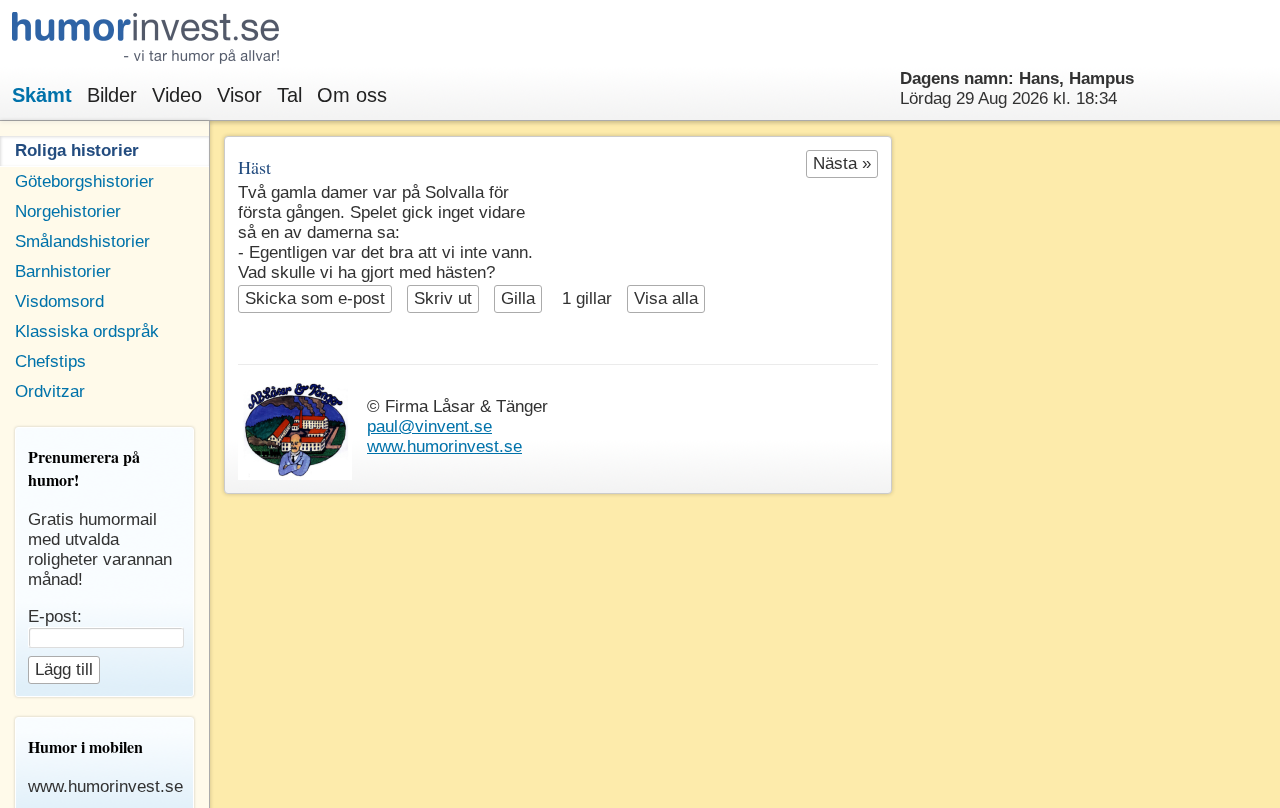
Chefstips (50, 361)
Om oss (352, 95)
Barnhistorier (63, 271)
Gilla (518, 298)
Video (177, 95)
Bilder (112, 95)
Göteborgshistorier (84, 181)
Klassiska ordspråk (87, 331)
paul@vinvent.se (429, 426)
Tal (289, 95)
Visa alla (666, 298)
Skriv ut (443, 298)
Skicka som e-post (315, 298)
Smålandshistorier (82, 241)
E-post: (55, 616)
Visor (239, 95)
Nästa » (842, 163)
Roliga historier (77, 150)
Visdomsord (59, 301)
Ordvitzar (50, 391)
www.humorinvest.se (444, 446)
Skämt (42, 95)
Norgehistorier (68, 211)
